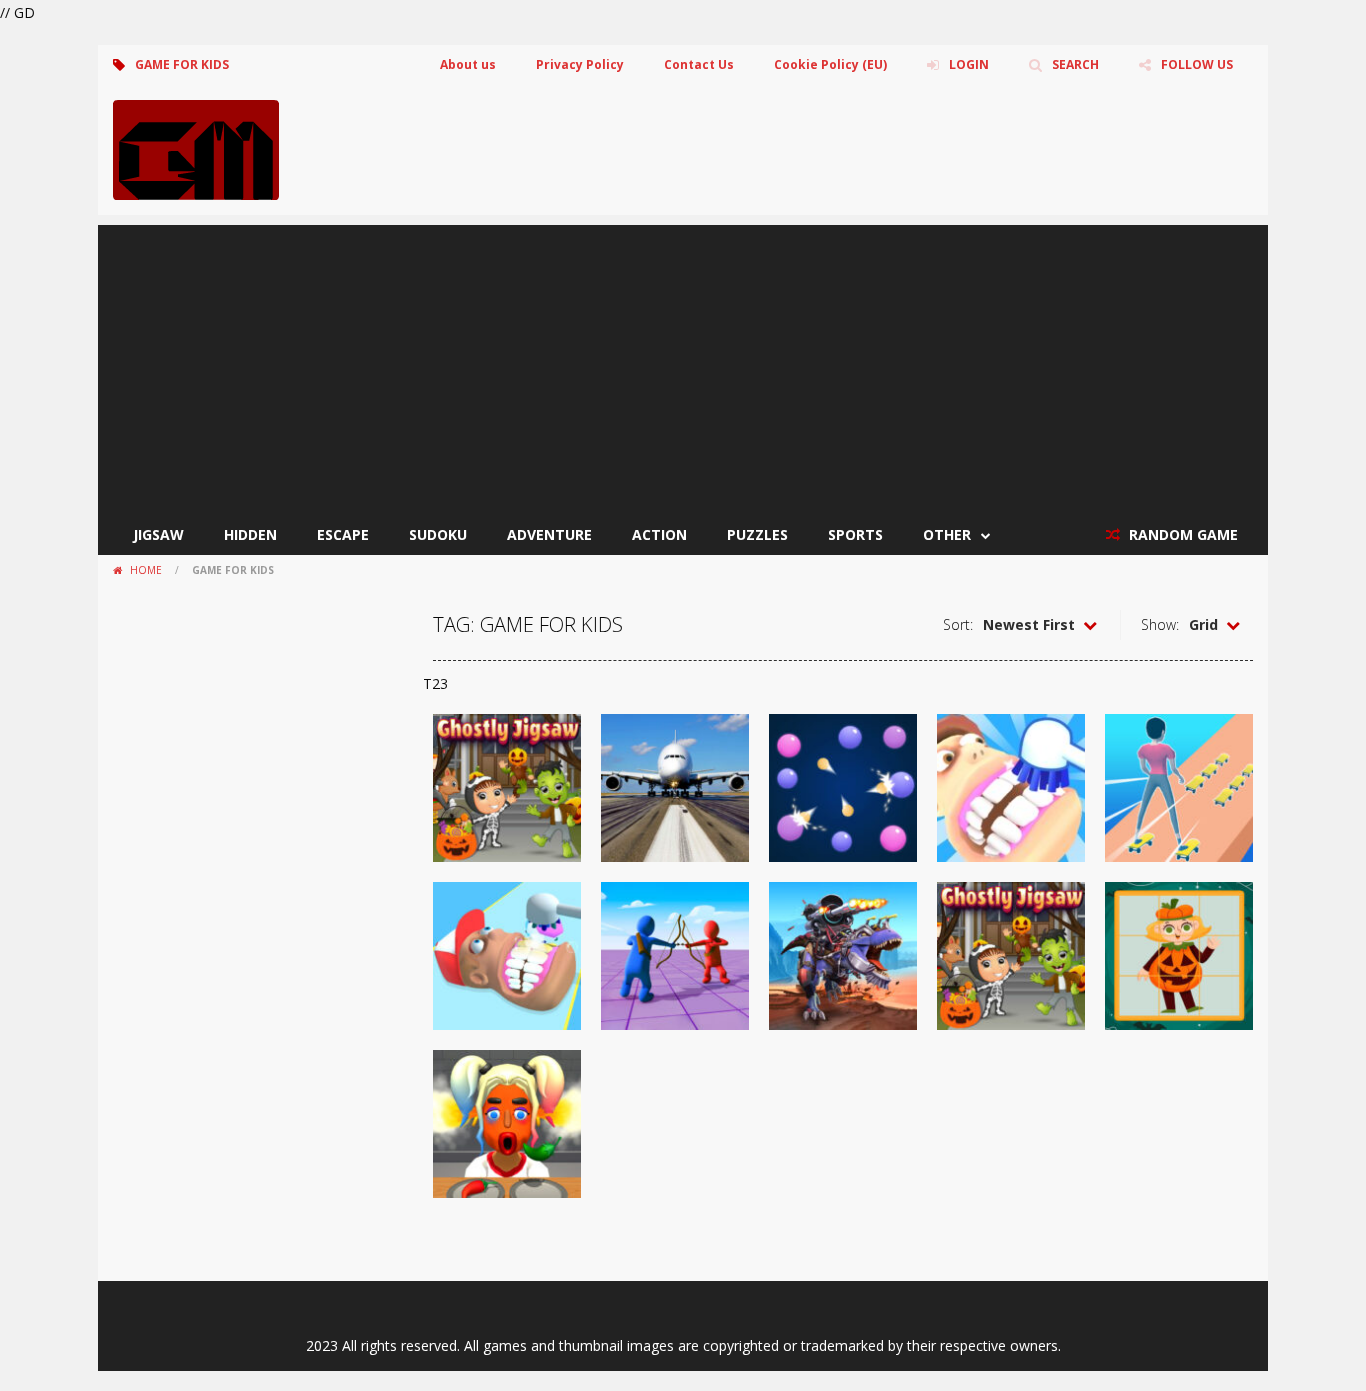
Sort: (958, 624)
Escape (343, 534)
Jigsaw (158, 534)
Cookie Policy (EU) (830, 64)
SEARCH (1075, 64)
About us (468, 64)
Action (659, 534)
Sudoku (438, 534)
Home (146, 570)
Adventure (549, 534)
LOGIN (969, 64)
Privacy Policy (580, 64)
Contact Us (699, 64)
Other (947, 534)
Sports (855, 534)
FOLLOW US (1197, 64)
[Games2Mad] (196, 148)
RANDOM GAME (1181, 534)
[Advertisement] (683, 365)
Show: (1160, 624)
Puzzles (757, 534)
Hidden (250, 534)
